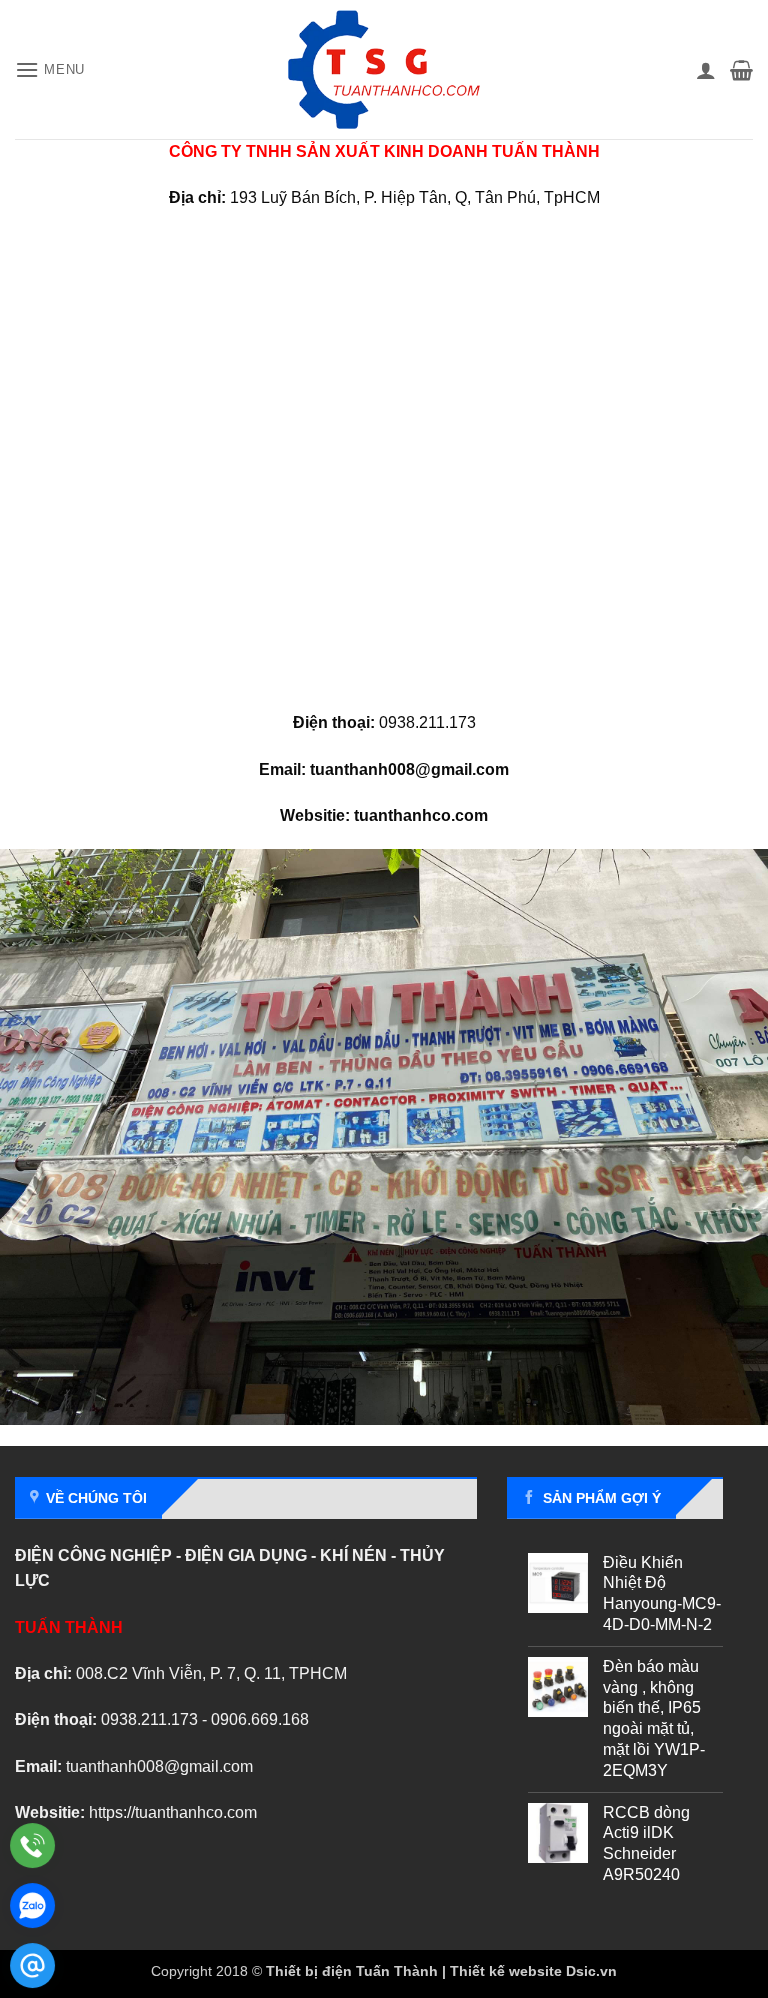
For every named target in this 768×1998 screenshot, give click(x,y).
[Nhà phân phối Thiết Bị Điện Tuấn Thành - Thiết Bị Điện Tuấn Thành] (384, 69)
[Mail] (32, 1965)
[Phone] (32, 1845)
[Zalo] (32, 1905)
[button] (50, 69)
